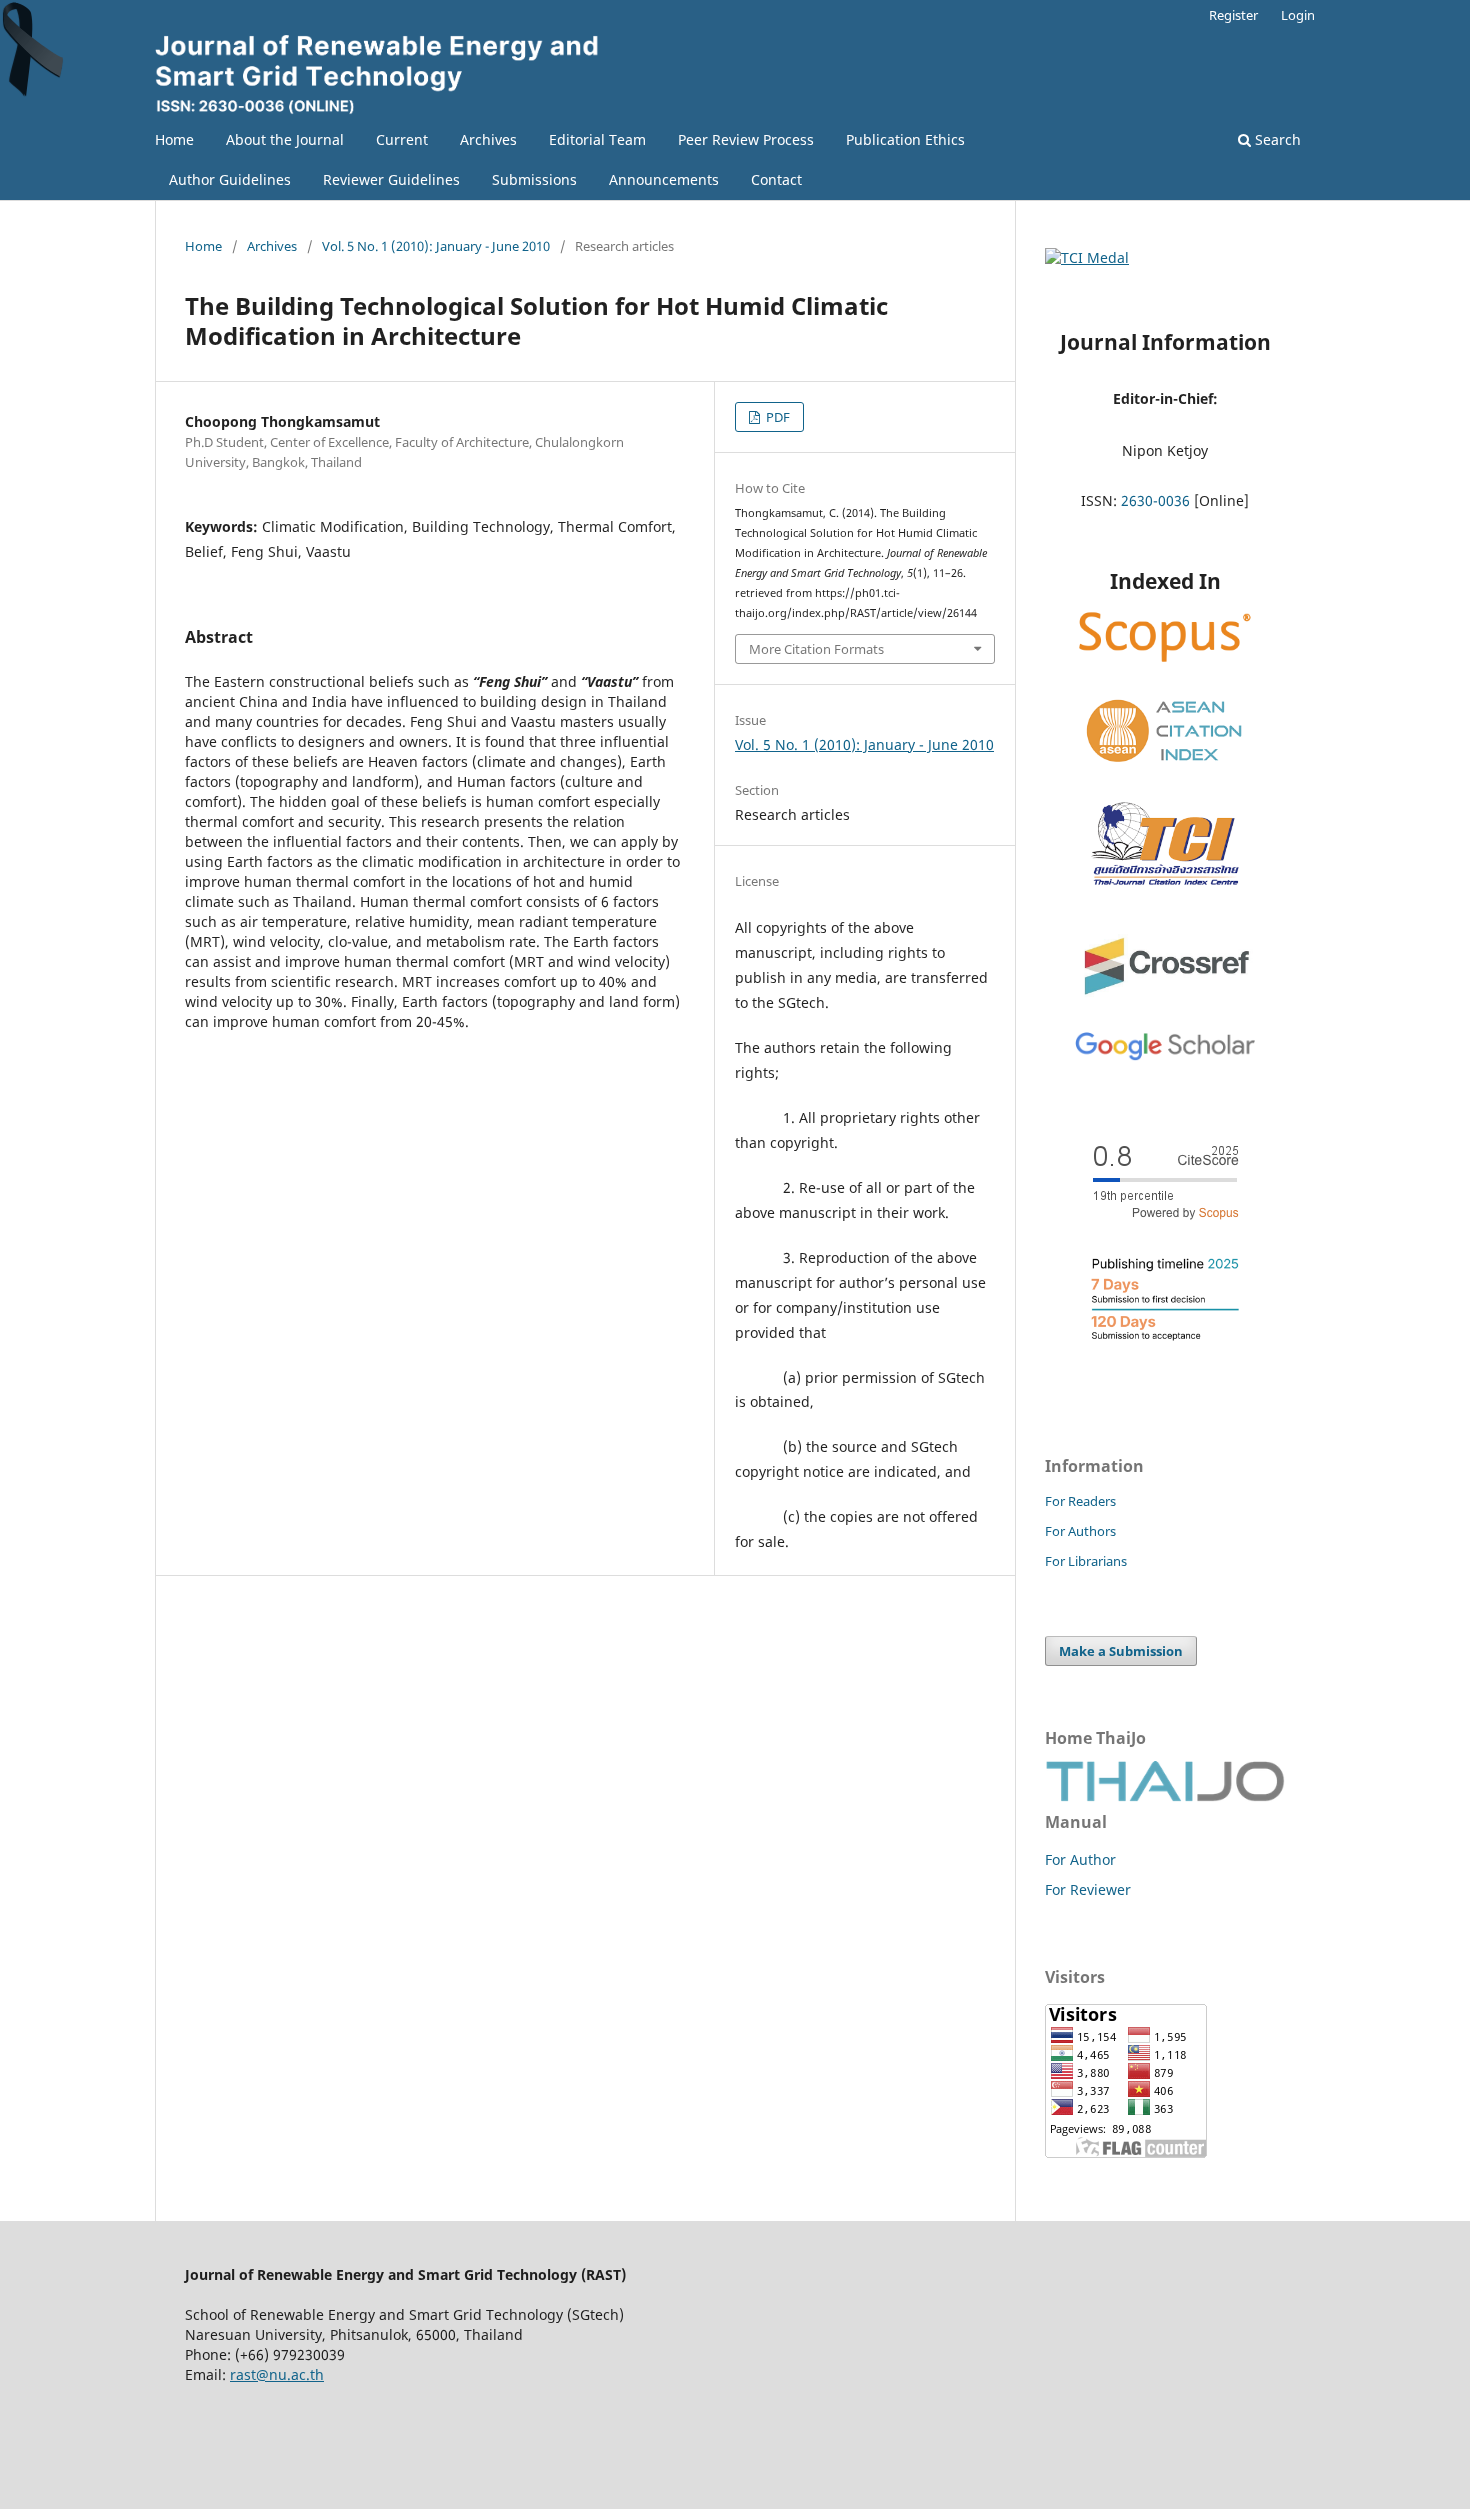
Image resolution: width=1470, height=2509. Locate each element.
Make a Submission (1121, 1651)
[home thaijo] (1165, 1796)
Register (1233, 15)
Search (1276, 139)
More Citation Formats (816, 649)
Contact (776, 179)
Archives (488, 139)
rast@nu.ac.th (277, 2374)
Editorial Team (597, 139)
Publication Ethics (905, 139)
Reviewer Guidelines (391, 179)
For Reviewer (1088, 1889)
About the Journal (285, 139)
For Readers (1080, 1501)
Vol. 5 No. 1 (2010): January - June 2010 (436, 246)
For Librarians (1086, 1561)
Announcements (664, 179)
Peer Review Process (746, 139)
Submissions (534, 179)
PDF (776, 417)
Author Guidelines (230, 179)
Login (1298, 15)
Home (174, 139)
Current (402, 139)
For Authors (1080, 1531)
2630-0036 (1155, 500)
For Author (1080, 1859)
